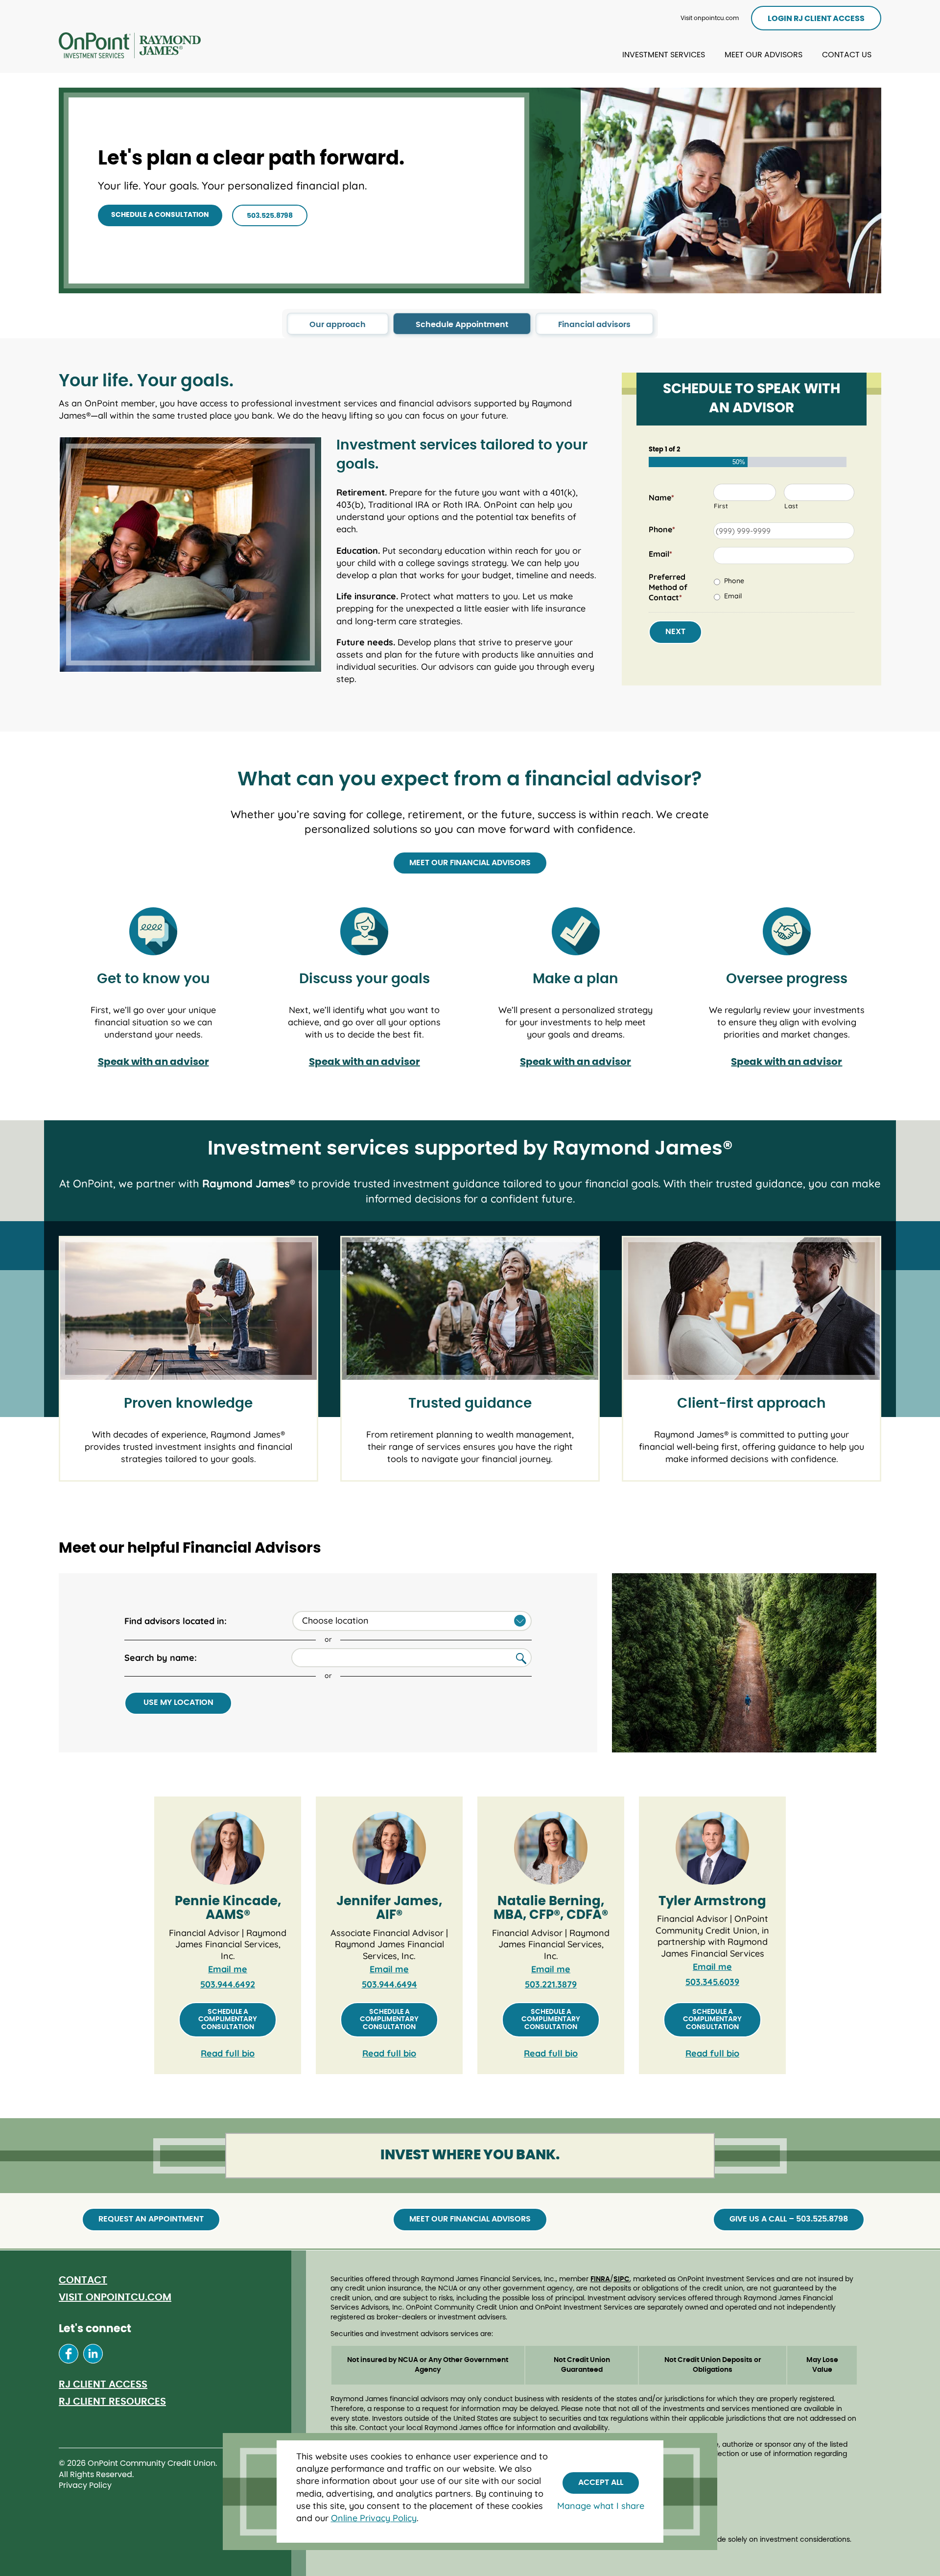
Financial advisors (594, 325)
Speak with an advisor (153, 1062)
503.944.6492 (228, 1984)
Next (675, 632)
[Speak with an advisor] (153, 924)
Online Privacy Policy (374, 2518)
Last (791, 506)
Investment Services (664, 55)
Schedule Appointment (462, 325)
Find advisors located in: (176, 1621)
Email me (228, 1969)
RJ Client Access (103, 2385)
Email (733, 596)
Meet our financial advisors (470, 863)
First (721, 506)
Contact (83, 2280)
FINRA (600, 2279)
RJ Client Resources (112, 2402)
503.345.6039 (712, 1982)
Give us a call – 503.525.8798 (789, 2219)
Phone (734, 581)
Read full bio (228, 2053)
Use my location (178, 1702)
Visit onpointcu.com (710, 18)
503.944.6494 (389, 1984)
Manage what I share (601, 2506)
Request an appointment (151, 2219)
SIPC (622, 2279)
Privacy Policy (85, 2485)
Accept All (601, 2482)
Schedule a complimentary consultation (228, 2020)
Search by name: (161, 1658)
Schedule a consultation (160, 215)
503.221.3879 (551, 1984)
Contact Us (847, 55)
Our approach (338, 325)
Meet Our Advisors (764, 55)
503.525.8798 (270, 216)
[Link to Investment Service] (130, 47)
